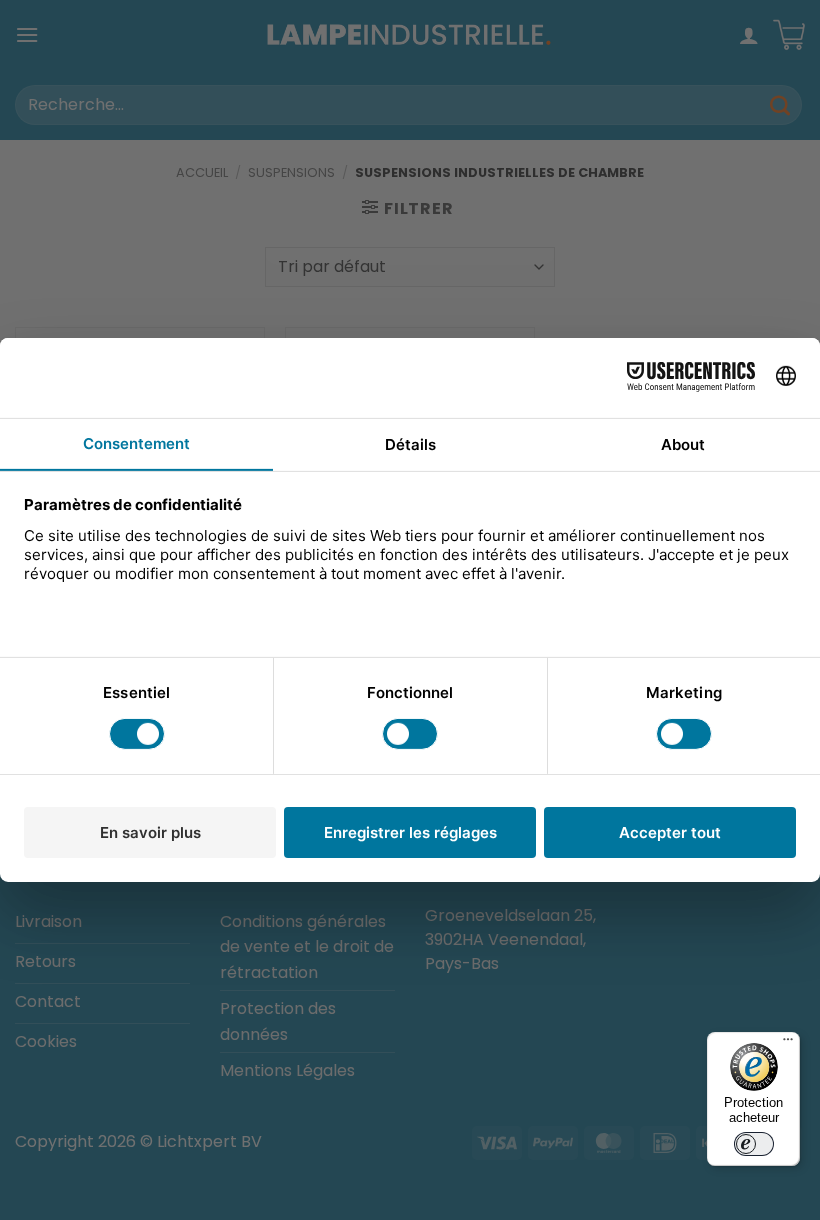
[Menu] (788, 1044)
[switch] (754, 1144)
